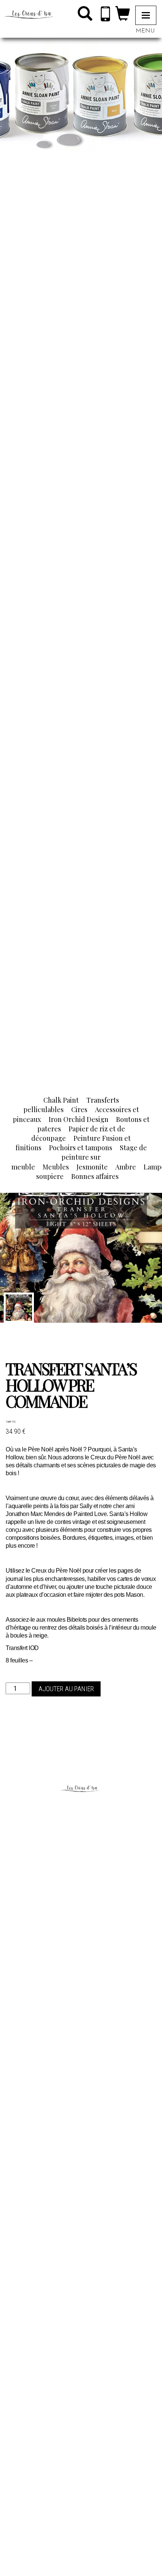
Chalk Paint (61, 1100)
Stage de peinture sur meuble (79, 1157)
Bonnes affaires (95, 1176)
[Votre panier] (123, 15)
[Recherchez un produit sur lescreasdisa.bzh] (85, 15)
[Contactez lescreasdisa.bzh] (105, 15)
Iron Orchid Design (79, 1119)
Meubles (56, 1167)
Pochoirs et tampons (81, 1148)
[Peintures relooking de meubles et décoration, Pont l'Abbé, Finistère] (28, 11)
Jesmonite (92, 1167)
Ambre (126, 1167)
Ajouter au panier (66, 1689)
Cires (79, 1109)
